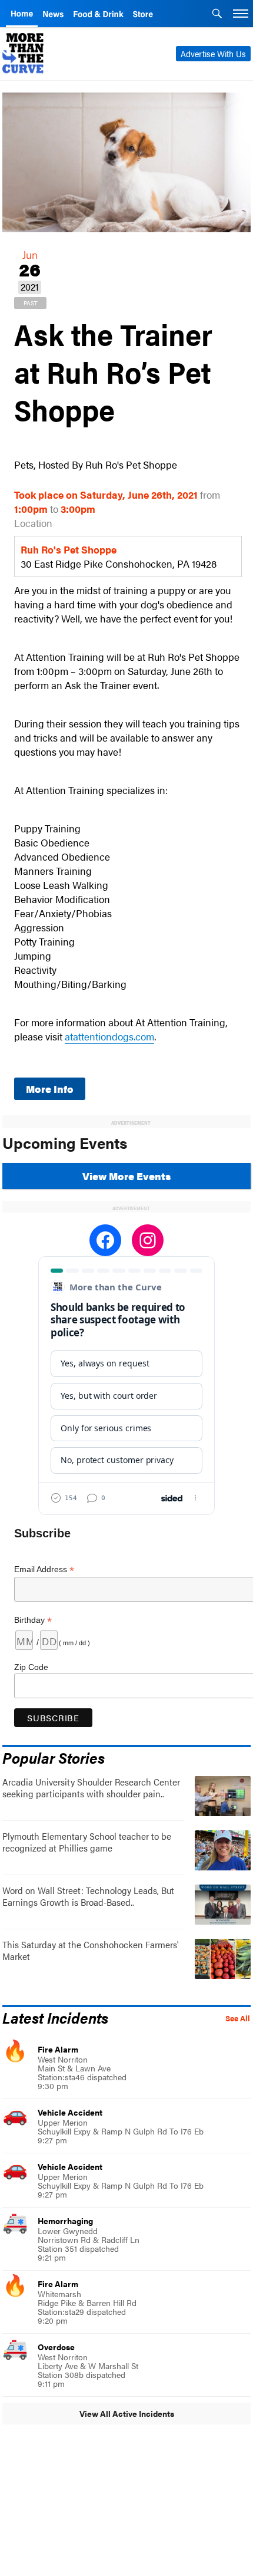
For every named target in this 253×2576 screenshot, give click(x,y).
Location (33, 523)
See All (238, 2018)
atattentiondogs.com (109, 1036)
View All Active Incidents (127, 2413)
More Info (50, 1089)
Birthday (33, 1620)
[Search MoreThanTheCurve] (217, 15)
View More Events (126, 1176)
